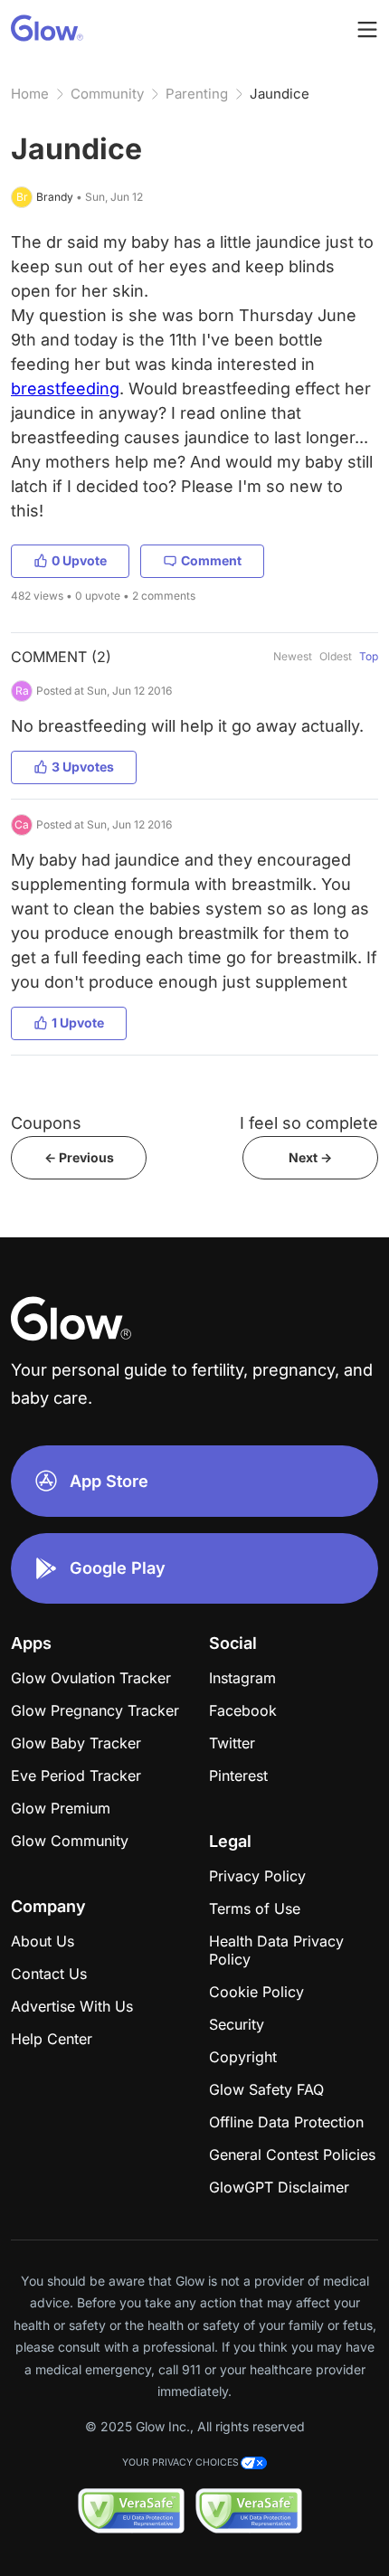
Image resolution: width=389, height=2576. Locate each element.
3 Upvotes (83, 767)
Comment (211, 560)
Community (107, 94)
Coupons (46, 1123)
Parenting (197, 94)
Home (30, 94)
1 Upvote (78, 1023)
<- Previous (79, 1157)
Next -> (310, 1157)
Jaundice (280, 94)
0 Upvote (79, 560)
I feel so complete (309, 1123)
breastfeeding (65, 388)
